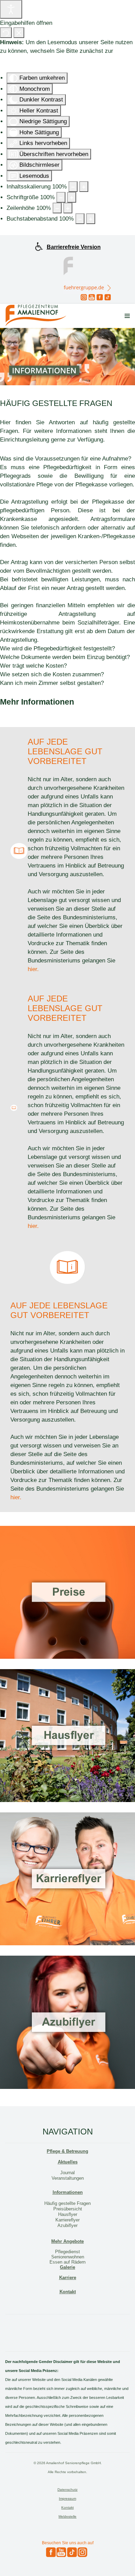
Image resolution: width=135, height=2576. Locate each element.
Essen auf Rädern (67, 2262)
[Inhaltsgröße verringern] (73, 187)
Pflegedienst (67, 2252)
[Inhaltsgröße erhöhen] (84, 187)
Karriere (68, 2278)
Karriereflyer (67, 2220)
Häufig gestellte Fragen (67, 2203)
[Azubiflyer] (67, 2022)
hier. (33, 969)
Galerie (67, 2267)
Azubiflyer (67, 2225)
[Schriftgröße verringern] (61, 197)
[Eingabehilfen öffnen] (11, 9)
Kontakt (68, 2292)
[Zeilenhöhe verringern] (57, 208)
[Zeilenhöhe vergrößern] (68, 208)
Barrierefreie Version (74, 247)
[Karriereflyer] (67, 1879)
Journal (67, 2173)
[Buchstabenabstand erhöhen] (91, 219)
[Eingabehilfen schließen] (19, 33)
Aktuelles (68, 2162)
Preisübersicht (68, 2209)
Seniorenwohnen (68, 2257)
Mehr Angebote (67, 2241)
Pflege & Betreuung (67, 2151)
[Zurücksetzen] (6, 33)
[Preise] (67, 1592)
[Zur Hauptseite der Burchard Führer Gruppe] (67, 265)
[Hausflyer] (67, 1736)
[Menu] (127, 316)
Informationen (68, 2192)
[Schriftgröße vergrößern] (72, 197)
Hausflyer (68, 2214)
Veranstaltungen (68, 2178)
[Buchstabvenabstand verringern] (80, 219)
